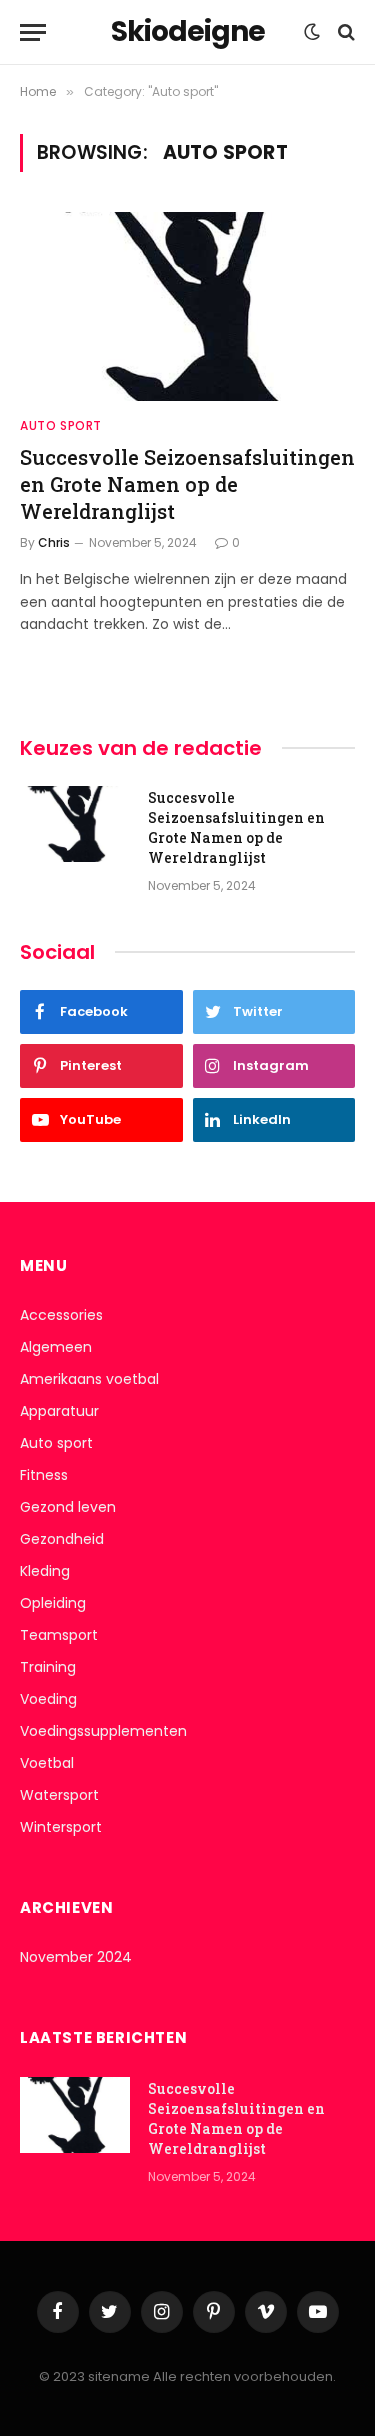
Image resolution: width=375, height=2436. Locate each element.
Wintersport (61, 1827)
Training (48, 1667)
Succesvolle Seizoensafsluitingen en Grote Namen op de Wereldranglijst (187, 484)
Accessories (61, 1315)
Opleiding (53, 1603)
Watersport (59, 1795)
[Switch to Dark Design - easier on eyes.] (312, 32)
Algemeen (56, 1347)
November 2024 (76, 1957)
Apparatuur (59, 1411)
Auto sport (56, 1443)
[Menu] (33, 32)
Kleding (45, 1571)
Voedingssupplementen (103, 1731)
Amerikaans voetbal (89, 1379)
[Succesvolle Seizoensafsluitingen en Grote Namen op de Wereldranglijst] (187, 306)
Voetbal (47, 1763)
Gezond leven (68, 1507)
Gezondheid (62, 1539)
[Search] (344, 32)
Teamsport (59, 1635)
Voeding (48, 1699)
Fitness (44, 1475)
